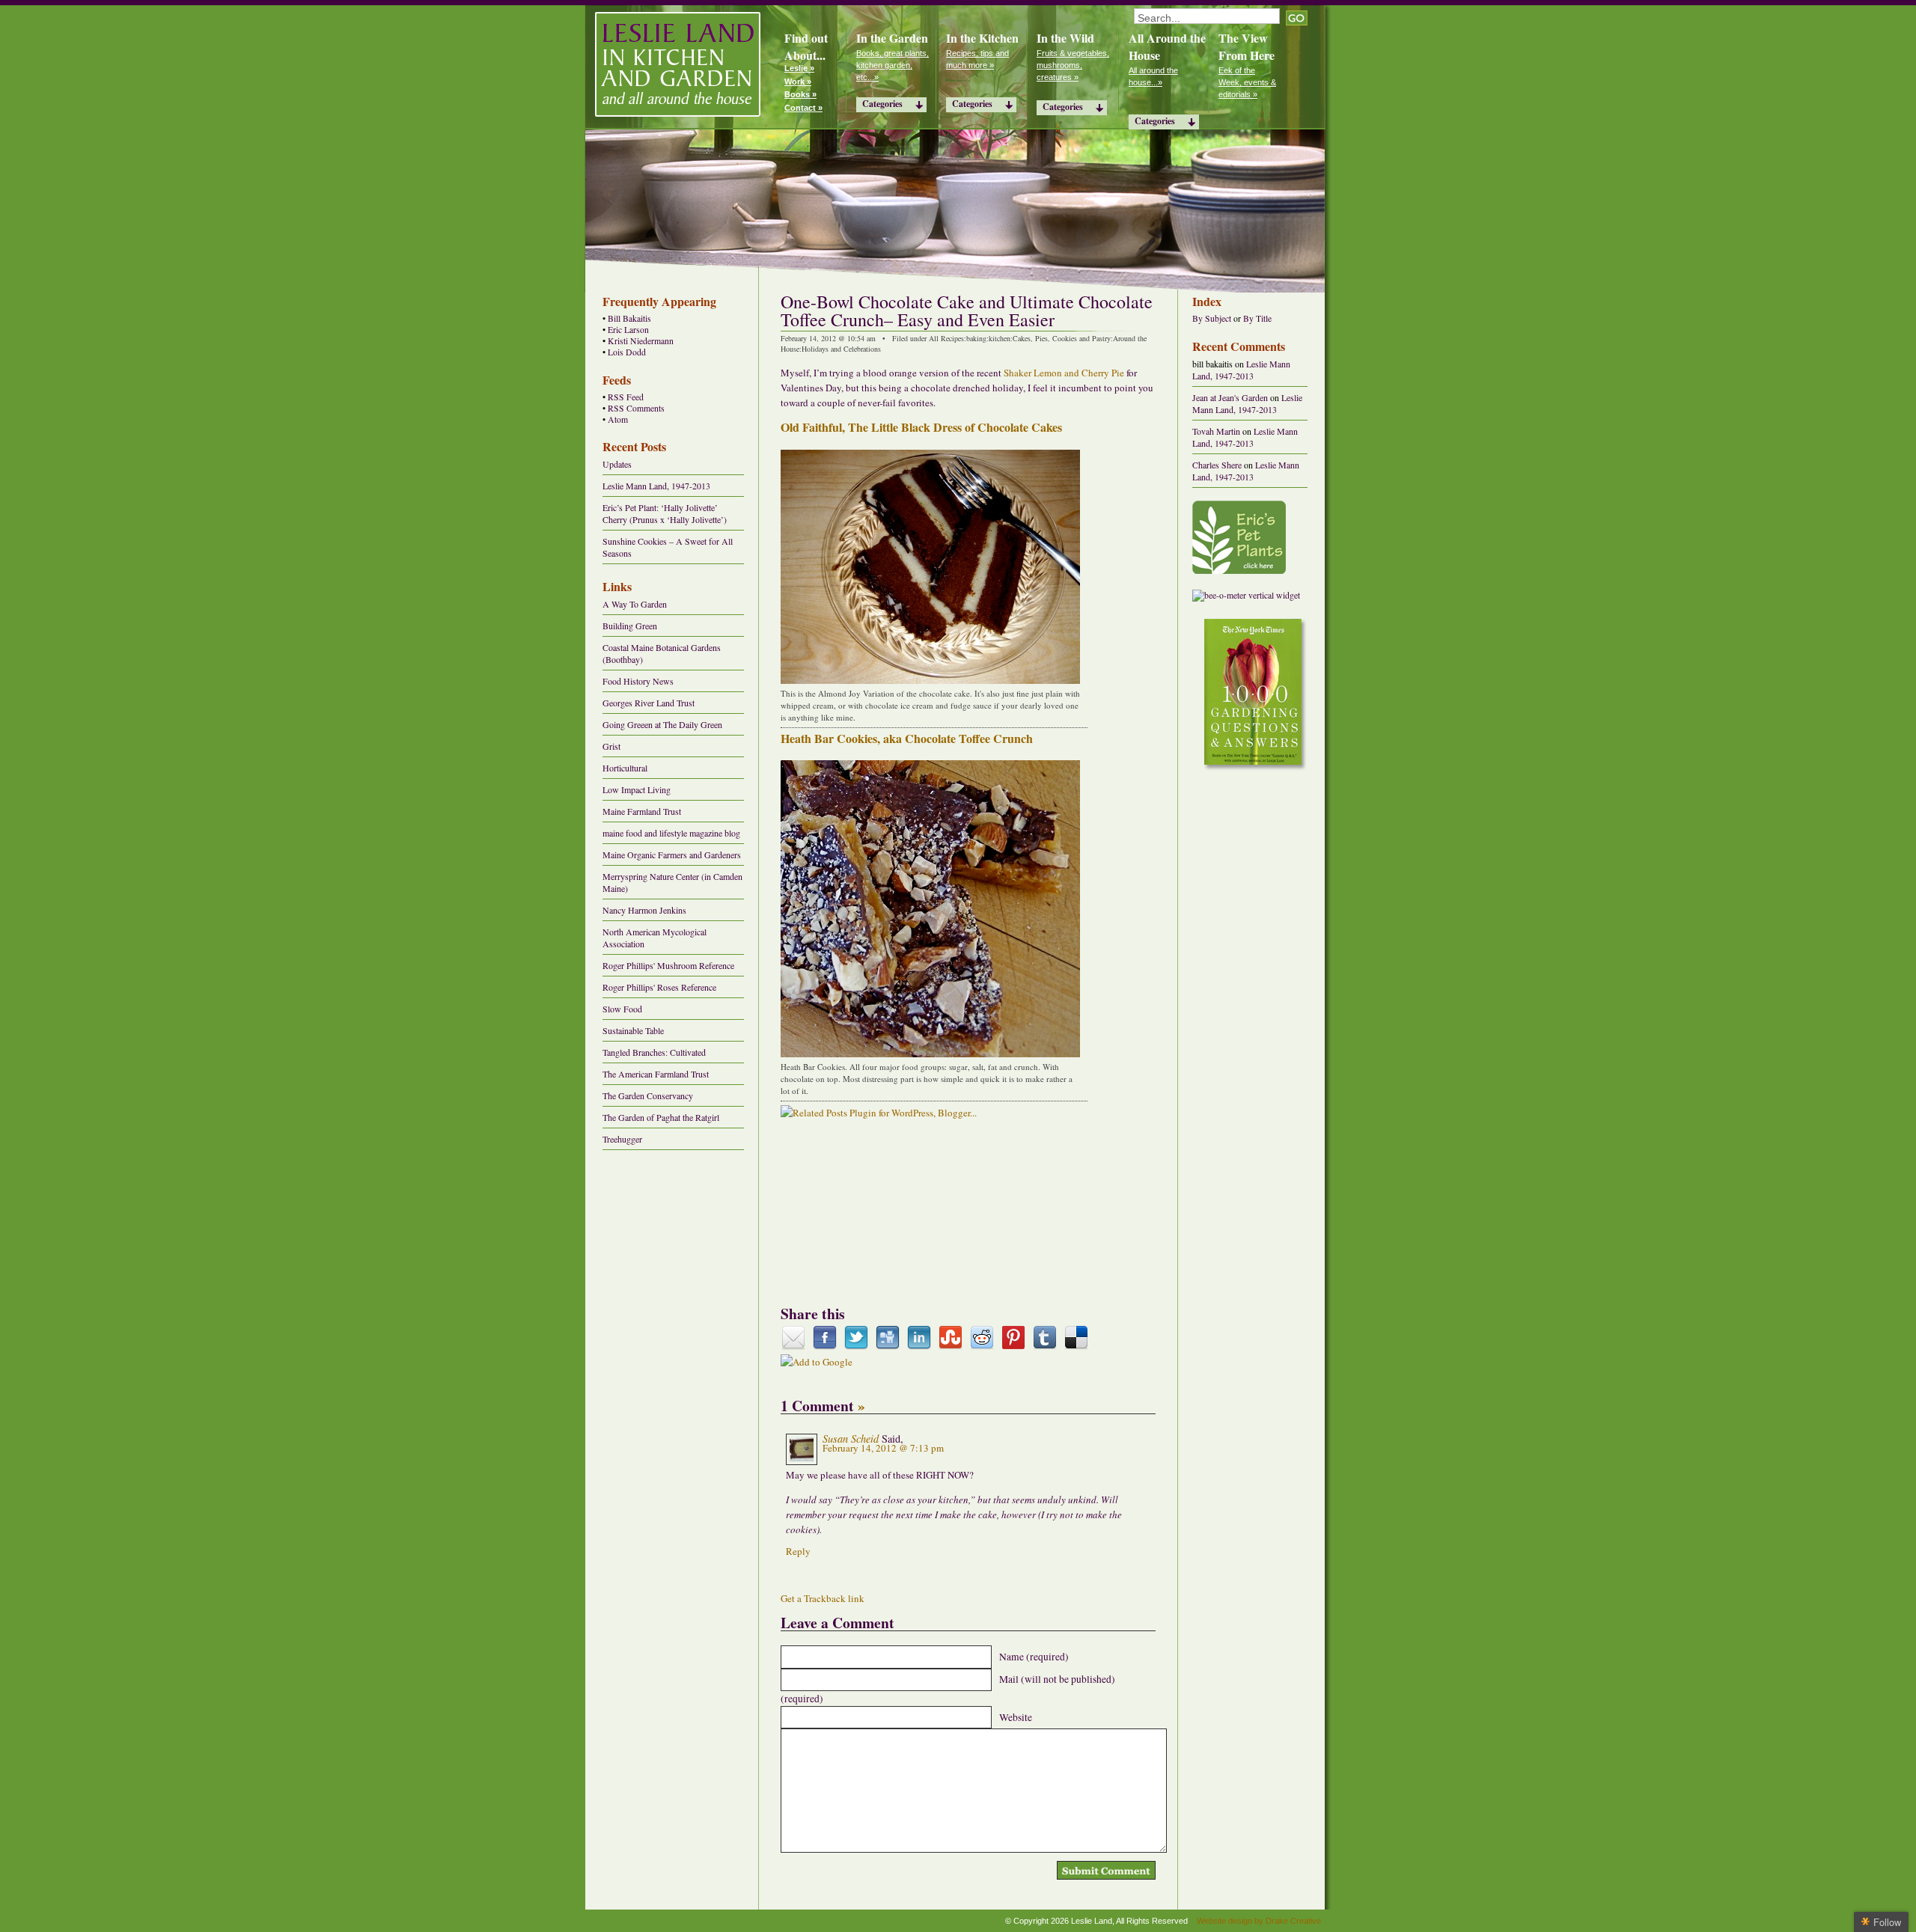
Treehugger (622, 1139)
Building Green (630, 626)
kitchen (1000, 338)
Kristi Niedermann (641, 341)
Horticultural (625, 768)
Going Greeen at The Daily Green (662, 724)
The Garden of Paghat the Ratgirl (661, 1117)
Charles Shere (1217, 465)
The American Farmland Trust (656, 1074)
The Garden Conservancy (648, 1095)
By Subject (1212, 318)
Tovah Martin (1216, 431)
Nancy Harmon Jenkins (644, 910)
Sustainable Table (633, 1030)
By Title (1257, 318)
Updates (617, 464)
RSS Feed (626, 397)
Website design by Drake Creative (1259, 1921)
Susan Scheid (851, 1439)
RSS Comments (636, 408)
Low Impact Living (637, 789)
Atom (618, 419)
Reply (798, 1551)
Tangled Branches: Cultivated (654, 1052)
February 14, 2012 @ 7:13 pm (883, 1448)
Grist (611, 746)
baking (976, 338)
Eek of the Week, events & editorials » (1247, 82)
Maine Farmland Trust (642, 811)
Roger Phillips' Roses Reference (659, 987)
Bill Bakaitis (629, 318)
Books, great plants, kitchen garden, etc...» (893, 65)
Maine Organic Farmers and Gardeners (672, 855)
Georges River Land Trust (649, 703)
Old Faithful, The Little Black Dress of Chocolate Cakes (921, 427)
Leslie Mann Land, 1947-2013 (656, 486)
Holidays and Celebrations (841, 349)
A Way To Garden (635, 604)
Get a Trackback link (823, 1598)
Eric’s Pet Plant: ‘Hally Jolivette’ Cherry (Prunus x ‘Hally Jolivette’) (665, 513)
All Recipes (946, 338)
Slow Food (622, 1009)
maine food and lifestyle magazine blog (671, 833)
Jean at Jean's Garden (1230, 397)
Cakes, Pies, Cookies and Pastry (1062, 338)
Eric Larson (628, 330)
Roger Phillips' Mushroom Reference (668, 965)
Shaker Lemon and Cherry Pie (1064, 373)
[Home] (678, 64)
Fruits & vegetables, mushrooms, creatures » (1073, 65)
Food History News (638, 681)
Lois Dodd (627, 352)
